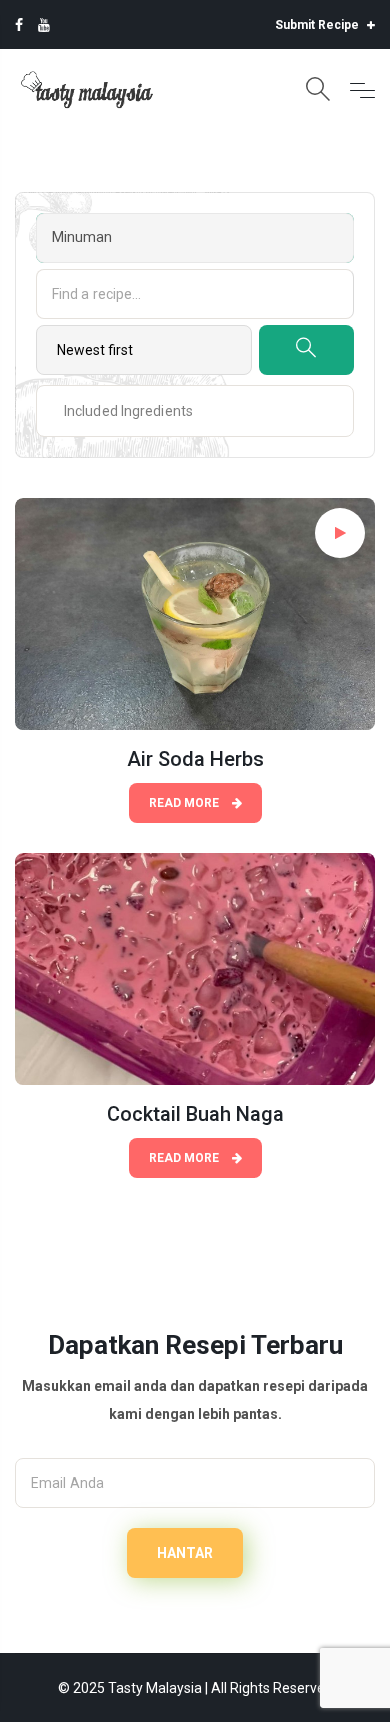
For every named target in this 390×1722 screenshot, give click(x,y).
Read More (185, 803)
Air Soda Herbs (195, 759)
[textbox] (112, 411)
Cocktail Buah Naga (195, 1114)
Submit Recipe (318, 25)
